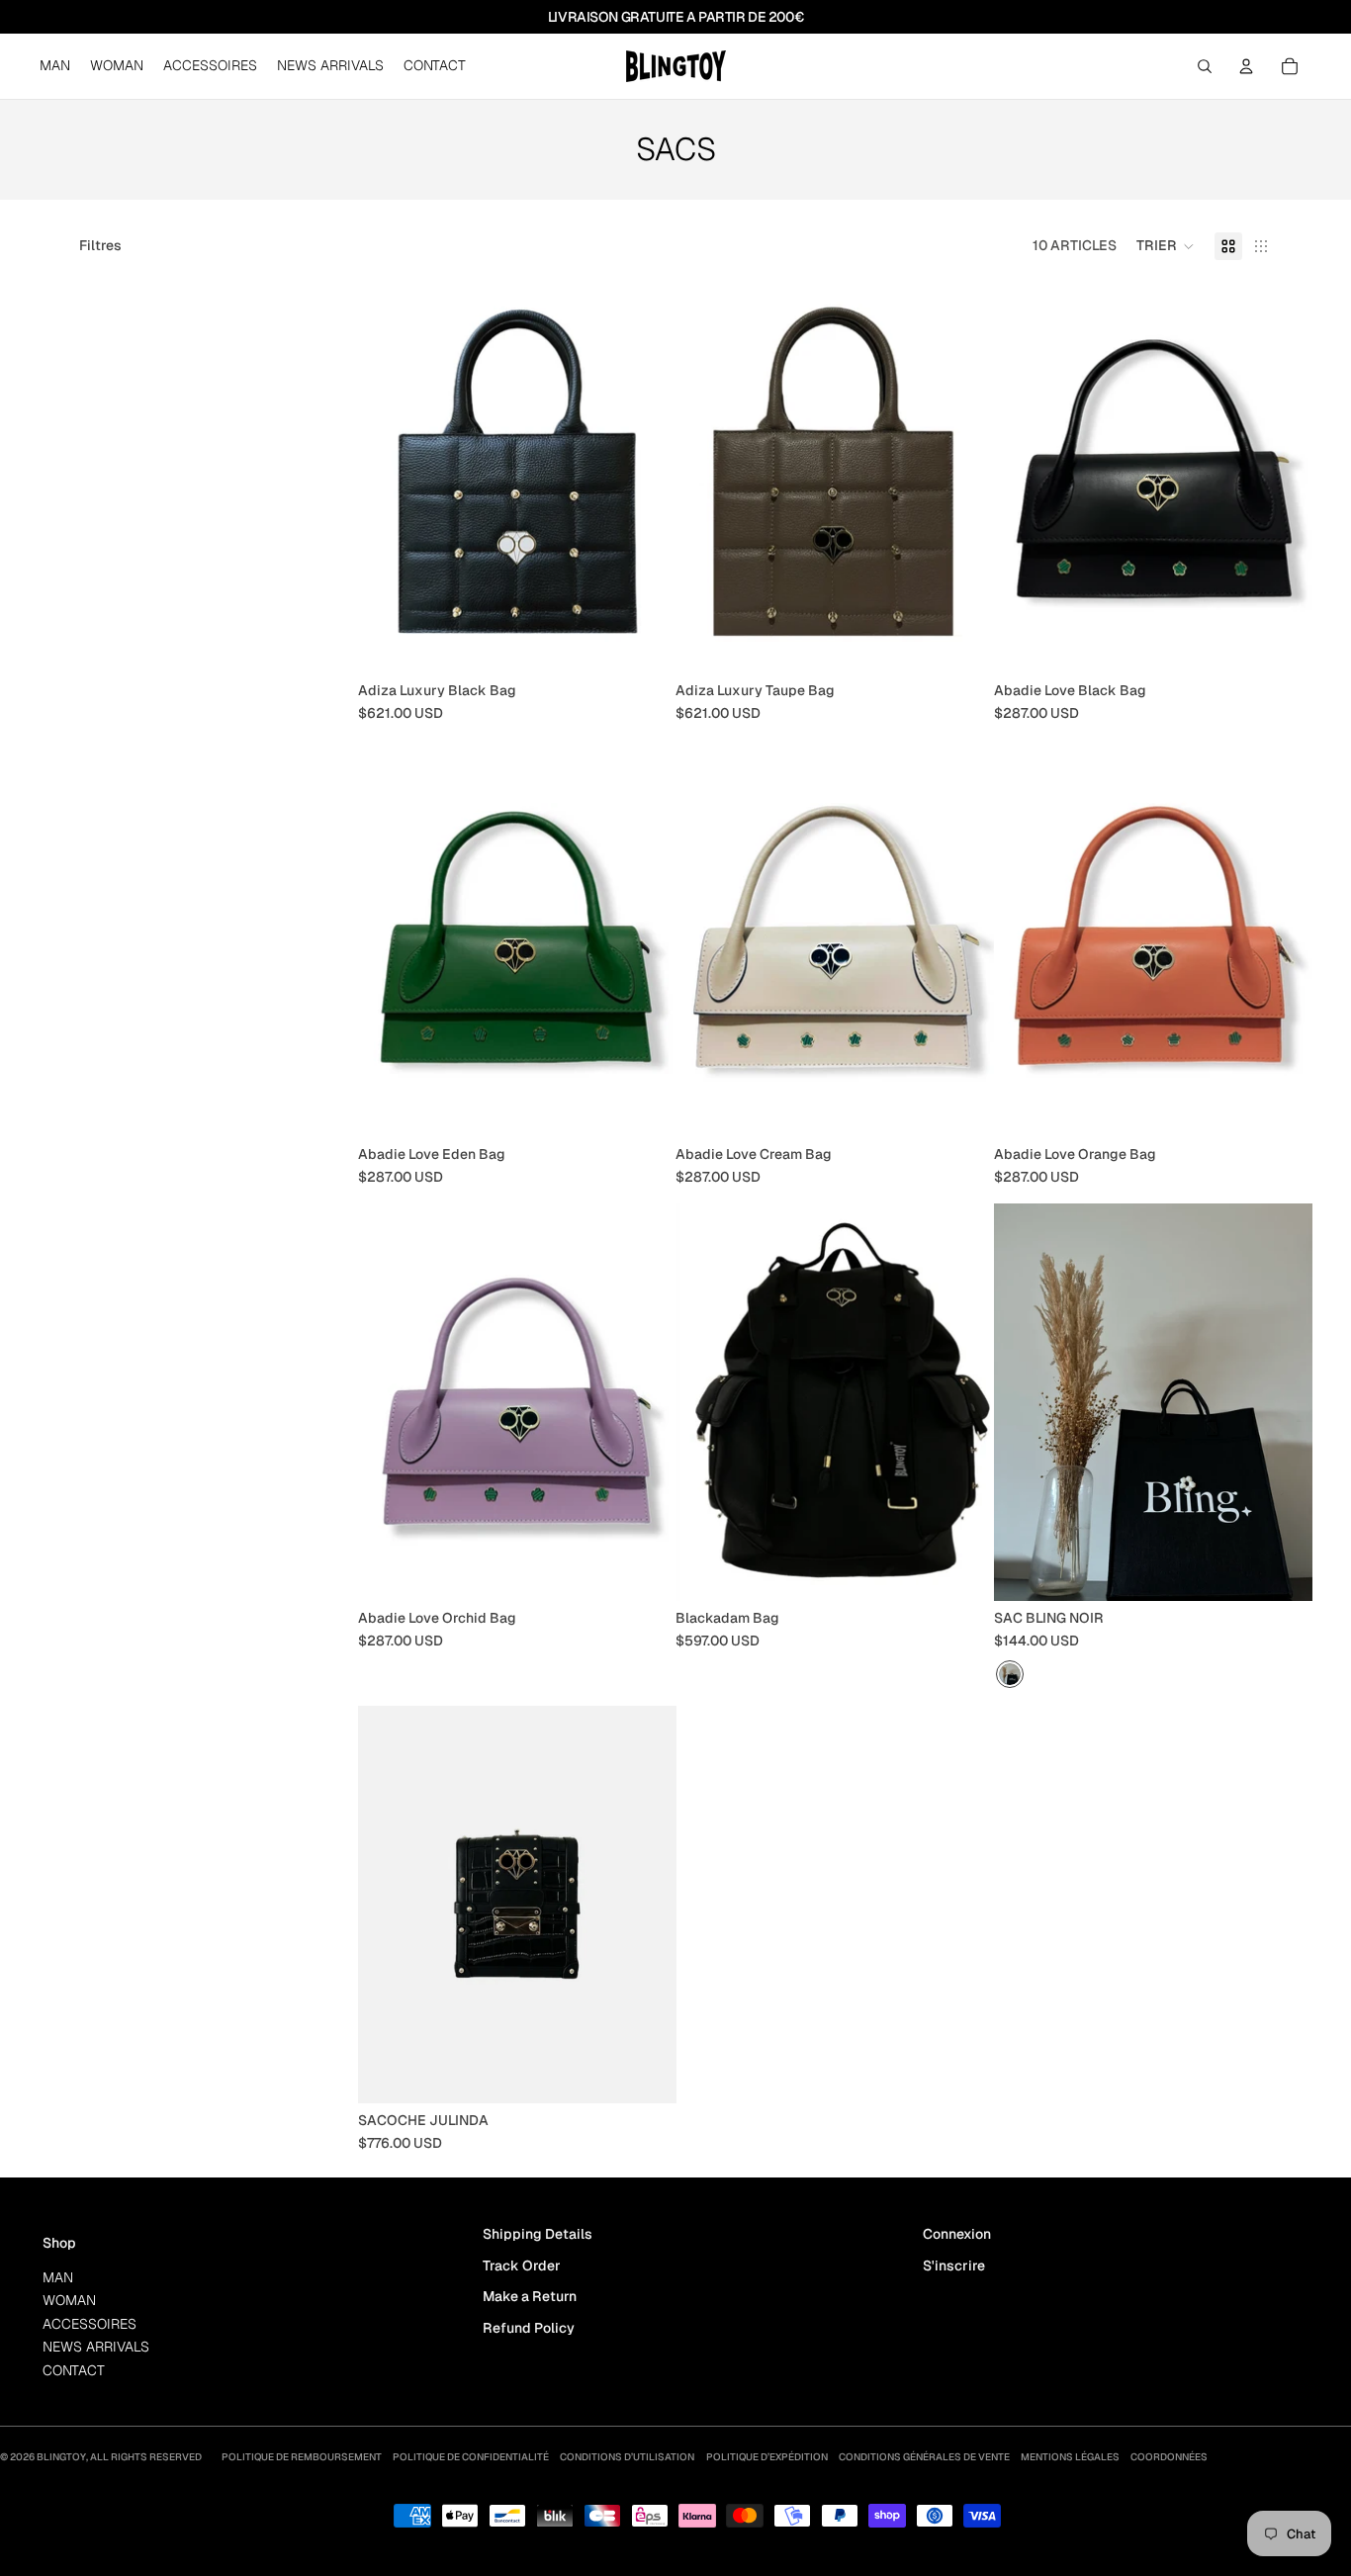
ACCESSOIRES (90, 2324)
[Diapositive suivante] (1282, 475)
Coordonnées (1169, 2457)
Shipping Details (538, 2234)
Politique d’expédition (767, 2457)
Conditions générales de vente (924, 2457)
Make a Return (530, 2296)
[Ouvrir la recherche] (1205, 66)
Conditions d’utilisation (627, 2457)
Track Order (522, 2265)
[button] (1166, 246)
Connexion (957, 2234)
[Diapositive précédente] (1024, 475)
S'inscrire (954, 2265)
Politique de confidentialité (471, 2457)
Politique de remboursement (302, 2457)
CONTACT (74, 2370)
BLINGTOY (61, 2457)
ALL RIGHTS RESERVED (146, 2457)
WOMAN (69, 2300)
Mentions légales (1070, 2457)
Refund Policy (529, 2328)
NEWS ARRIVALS (96, 2347)
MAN (58, 2277)
